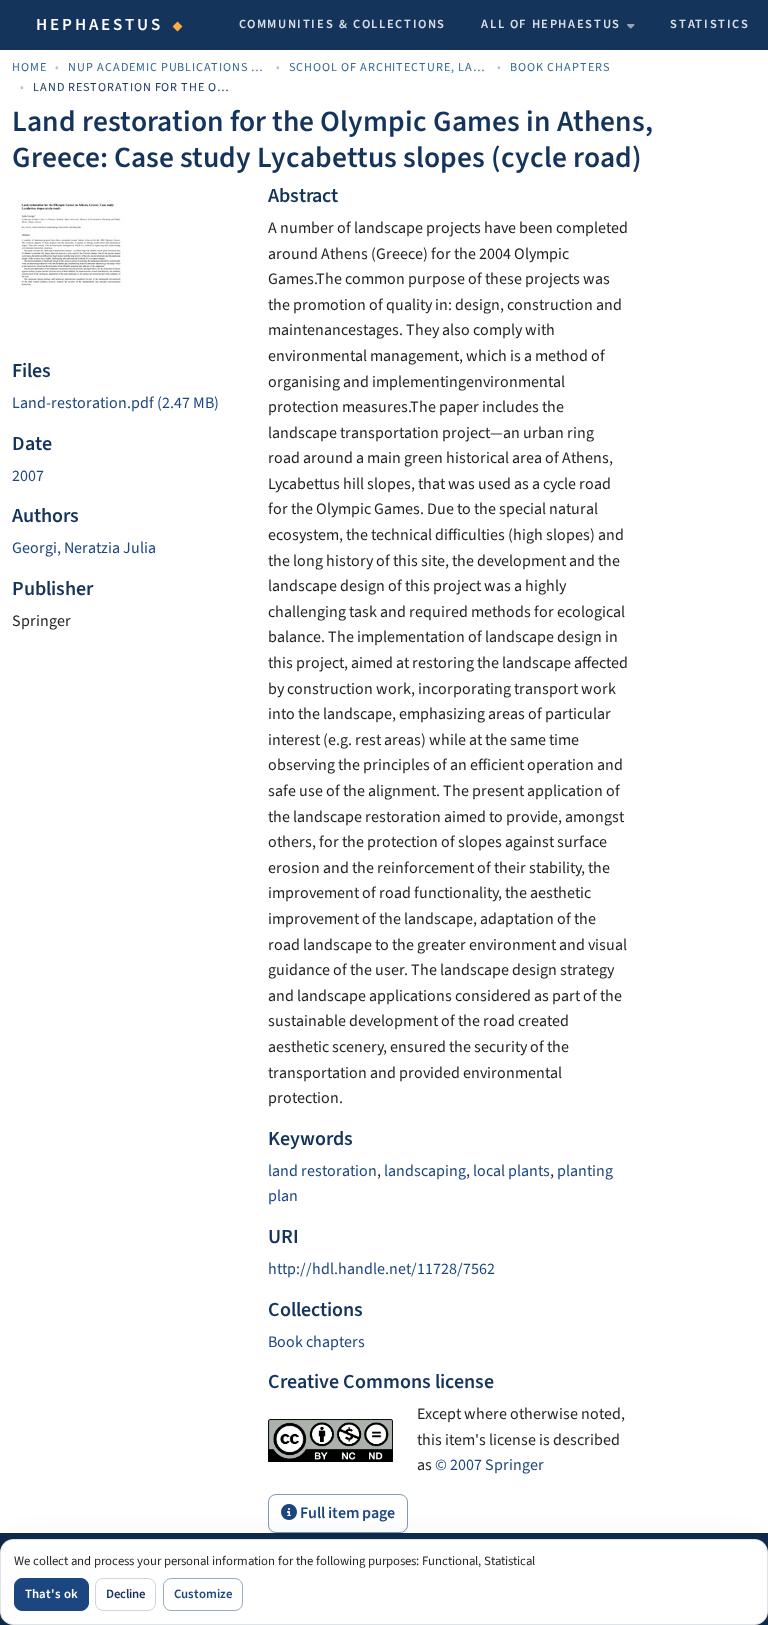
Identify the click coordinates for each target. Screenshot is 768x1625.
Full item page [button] (346, 1513)
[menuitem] (558, 25)
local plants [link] (511, 1171)
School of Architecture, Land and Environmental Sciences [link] (389, 67)
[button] (316, 1342)
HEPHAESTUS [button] (100, 25)
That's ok (51, 1594)
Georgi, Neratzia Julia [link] (84, 548)
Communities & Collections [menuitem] (343, 24)
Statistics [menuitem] (709, 24)
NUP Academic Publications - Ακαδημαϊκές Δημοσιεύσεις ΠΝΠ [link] (168, 67)
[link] (128, 404)
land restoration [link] (322, 1171)
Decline (125, 1594)
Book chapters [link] (560, 67)
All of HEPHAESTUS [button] (551, 24)
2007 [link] (28, 476)
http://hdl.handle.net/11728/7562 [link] (381, 1269)
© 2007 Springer (489, 1465)
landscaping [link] (425, 1171)
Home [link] (29, 67)
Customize (203, 1594)
